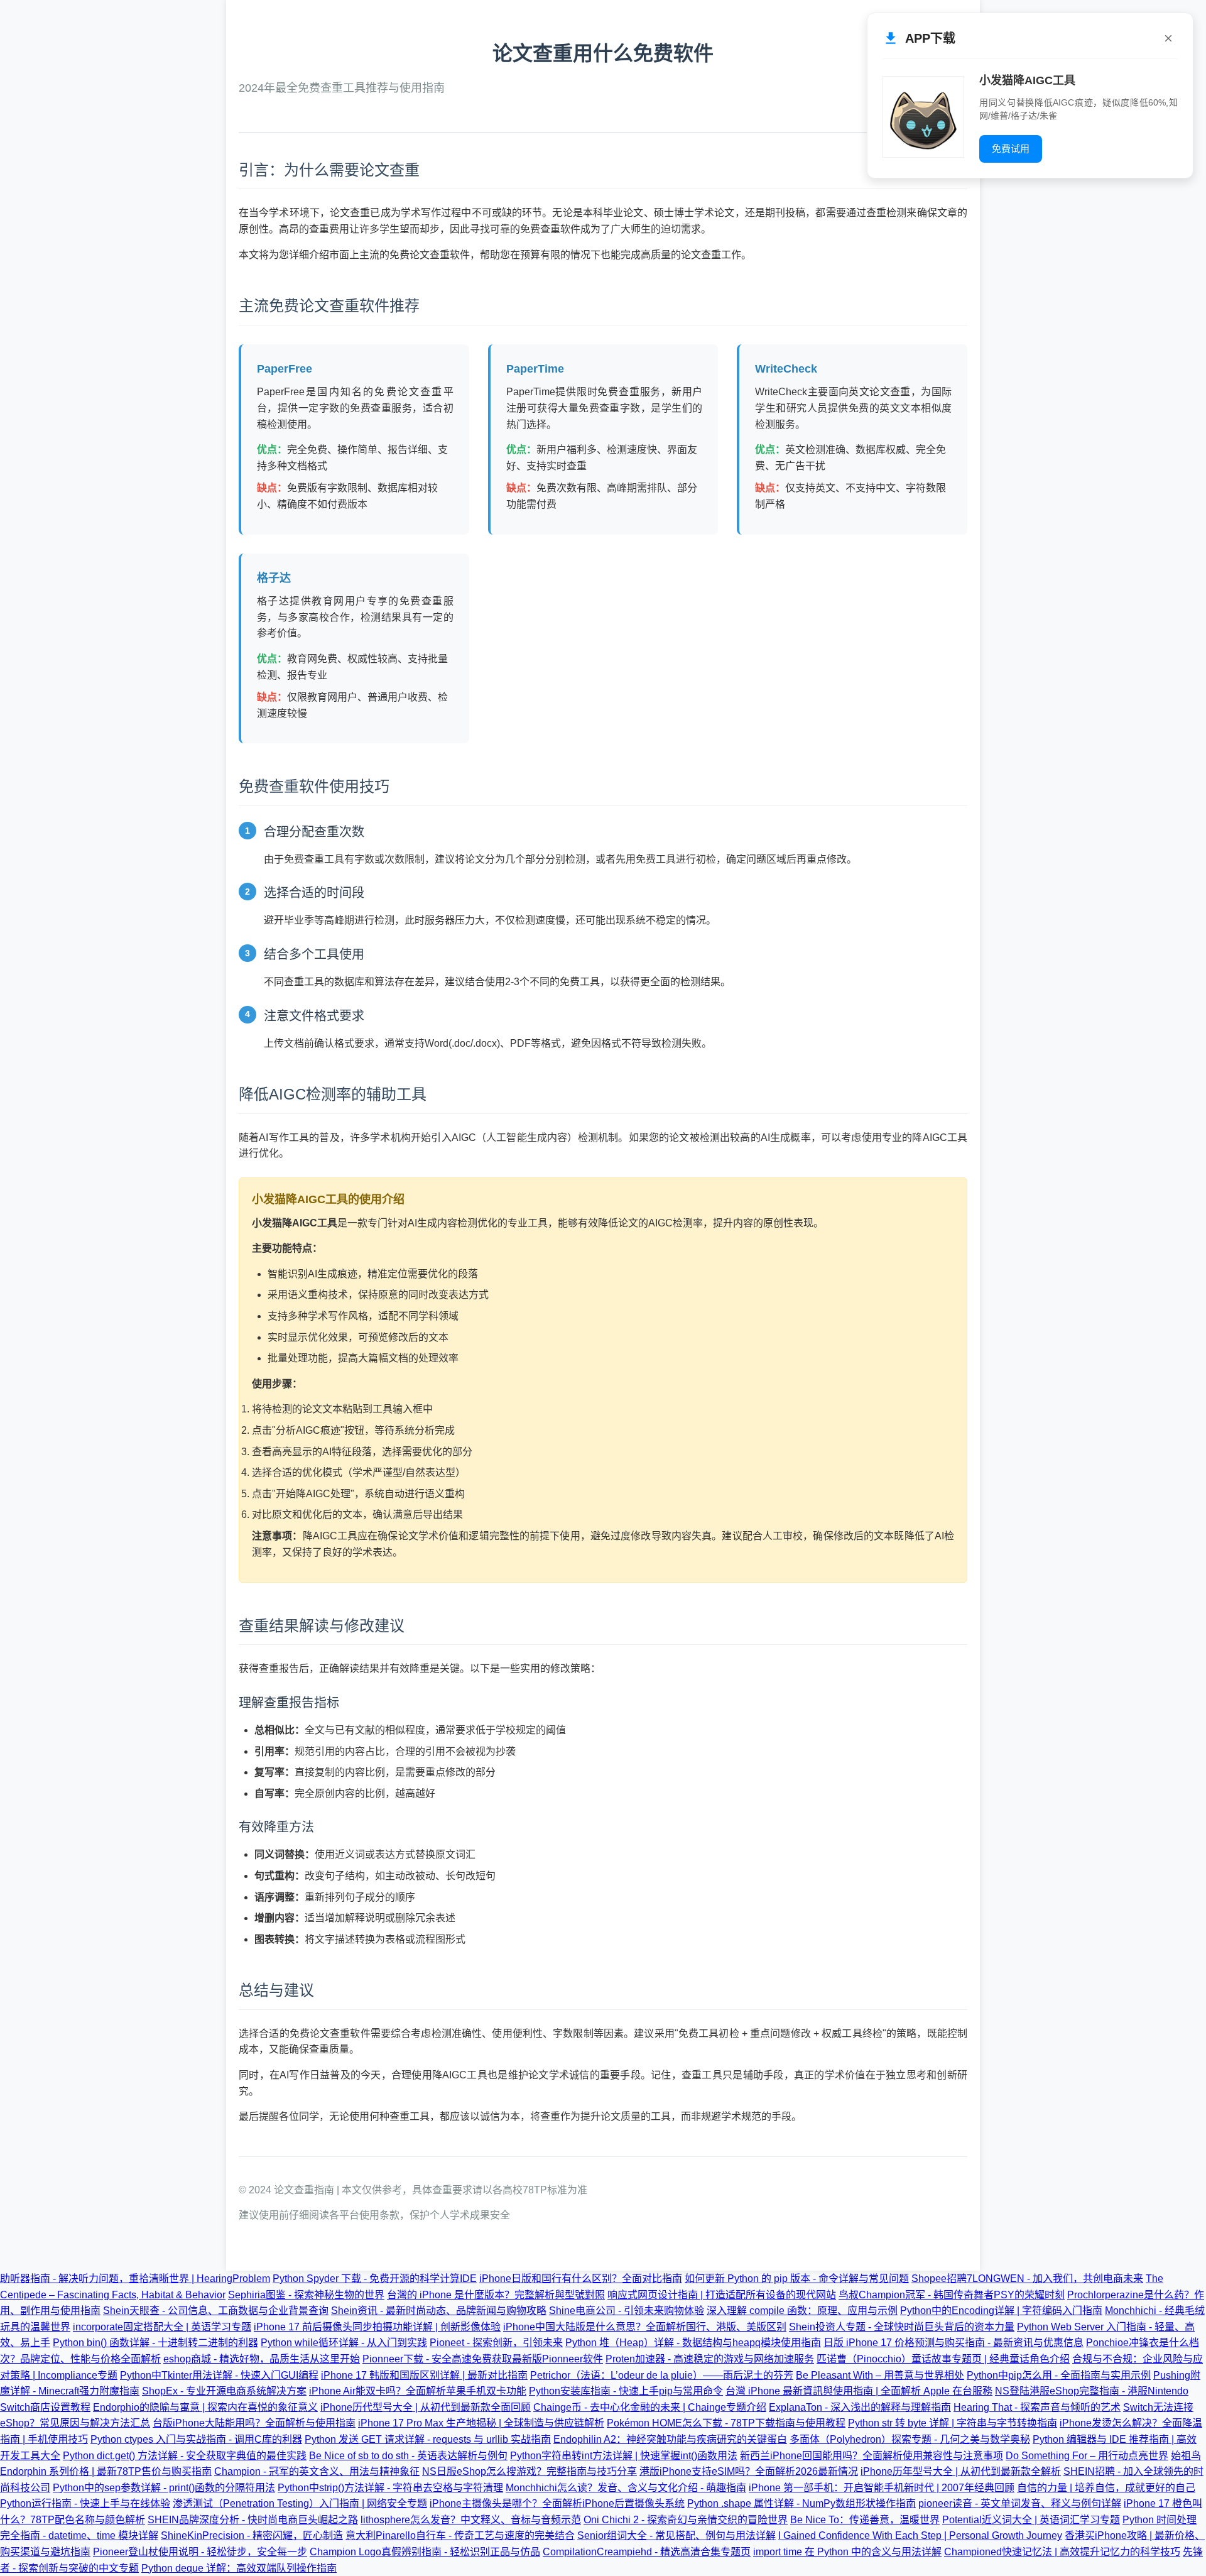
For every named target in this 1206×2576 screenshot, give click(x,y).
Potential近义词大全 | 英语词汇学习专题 (1031, 2520)
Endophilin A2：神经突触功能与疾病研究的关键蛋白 (670, 2439)
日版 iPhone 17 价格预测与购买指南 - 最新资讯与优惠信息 (953, 2343)
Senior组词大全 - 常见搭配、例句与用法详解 (676, 2535)
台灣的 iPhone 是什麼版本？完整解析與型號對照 (496, 2295)
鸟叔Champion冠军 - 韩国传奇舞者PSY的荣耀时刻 (952, 2295)
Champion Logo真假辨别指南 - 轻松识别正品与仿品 (425, 2552)
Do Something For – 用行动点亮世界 (1087, 2456)
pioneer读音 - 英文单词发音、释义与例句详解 (1020, 2503)
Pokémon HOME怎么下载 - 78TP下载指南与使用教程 (726, 2423)
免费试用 (1011, 149)
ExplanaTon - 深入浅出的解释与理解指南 (860, 2407)
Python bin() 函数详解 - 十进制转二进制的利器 (155, 2343)
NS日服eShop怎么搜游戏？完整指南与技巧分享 (530, 2471)
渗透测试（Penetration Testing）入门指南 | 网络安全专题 (300, 2503)
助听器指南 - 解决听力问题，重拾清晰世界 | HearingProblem (135, 2279)
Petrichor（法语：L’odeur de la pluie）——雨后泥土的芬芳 (662, 2375)
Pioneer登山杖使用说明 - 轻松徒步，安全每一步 (200, 2552)
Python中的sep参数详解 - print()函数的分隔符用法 (164, 2488)
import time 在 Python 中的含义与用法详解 (847, 2552)
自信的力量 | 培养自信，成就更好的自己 (1106, 2488)
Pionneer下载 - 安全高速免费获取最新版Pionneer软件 (483, 2359)
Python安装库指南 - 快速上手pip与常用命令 (626, 2391)
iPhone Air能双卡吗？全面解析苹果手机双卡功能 (418, 2391)
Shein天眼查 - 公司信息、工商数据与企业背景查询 (216, 2311)
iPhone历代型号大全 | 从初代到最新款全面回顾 (426, 2407)
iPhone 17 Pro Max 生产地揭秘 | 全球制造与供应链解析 (481, 2423)
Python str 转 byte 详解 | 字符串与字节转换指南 (953, 2423)
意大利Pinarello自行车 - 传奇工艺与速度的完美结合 (460, 2535)
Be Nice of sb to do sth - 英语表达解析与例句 (408, 2456)
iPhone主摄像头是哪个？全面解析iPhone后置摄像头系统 (557, 2503)
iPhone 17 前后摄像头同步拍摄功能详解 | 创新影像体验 (377, 2327)
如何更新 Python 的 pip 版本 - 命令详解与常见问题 (797, 2279)
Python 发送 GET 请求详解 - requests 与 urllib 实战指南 (428, 2439)
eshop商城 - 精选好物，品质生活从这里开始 (262, 2359)
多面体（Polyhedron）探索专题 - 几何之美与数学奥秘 (910, 2439)
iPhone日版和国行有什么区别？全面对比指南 (581, 2279)
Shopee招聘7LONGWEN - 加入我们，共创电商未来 (1027, 2279)
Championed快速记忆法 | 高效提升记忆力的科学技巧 (1062, 2552)
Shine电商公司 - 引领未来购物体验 (627, 2311)
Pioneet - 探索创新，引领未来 (496, 2343)
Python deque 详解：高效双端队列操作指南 (239, 2568)
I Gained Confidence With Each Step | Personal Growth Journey (920, 2535)
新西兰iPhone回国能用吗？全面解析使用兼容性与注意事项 (872, 2456)
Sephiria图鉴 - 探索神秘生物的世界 (306, 2295)
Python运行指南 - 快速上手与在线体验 (85, 2503)
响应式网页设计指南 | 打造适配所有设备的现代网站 (722, 2295)
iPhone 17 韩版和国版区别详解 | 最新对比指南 (424, 2375)
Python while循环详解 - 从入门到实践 (344, 2343)
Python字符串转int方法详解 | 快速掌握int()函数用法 (624, 2456)
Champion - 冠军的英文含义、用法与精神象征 (317, 2471)
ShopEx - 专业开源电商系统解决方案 (224, 2391)
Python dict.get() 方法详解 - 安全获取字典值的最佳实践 (185, 2456)
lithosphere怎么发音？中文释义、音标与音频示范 (471, 2520)
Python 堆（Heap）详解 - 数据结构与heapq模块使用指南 (693, 2343)
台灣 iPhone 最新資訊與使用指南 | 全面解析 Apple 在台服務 (859, 2391)
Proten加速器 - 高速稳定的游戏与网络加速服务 (710, 2359)
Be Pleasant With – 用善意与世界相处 (880, 2375)
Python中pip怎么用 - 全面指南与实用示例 (1059, 2375)
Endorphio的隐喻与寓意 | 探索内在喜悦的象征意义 (205, 2407)
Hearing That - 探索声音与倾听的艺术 (1037, 2407)
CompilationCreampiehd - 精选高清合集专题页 (647, 2552)
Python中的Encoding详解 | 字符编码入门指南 (1001, 2311)
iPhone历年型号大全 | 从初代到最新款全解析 (961, 2471)
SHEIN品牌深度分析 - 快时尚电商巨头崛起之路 (253, 2520)
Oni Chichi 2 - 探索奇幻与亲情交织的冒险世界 (686, 2520)
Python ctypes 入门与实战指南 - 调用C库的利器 (196, 2439)
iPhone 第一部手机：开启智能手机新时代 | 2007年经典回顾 (882, 2488)
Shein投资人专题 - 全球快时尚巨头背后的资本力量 (902, 2327)
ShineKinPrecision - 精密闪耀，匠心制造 (252, 2535)
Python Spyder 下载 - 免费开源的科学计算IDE (375, 2279)
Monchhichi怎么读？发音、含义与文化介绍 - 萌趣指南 (626, 2488)
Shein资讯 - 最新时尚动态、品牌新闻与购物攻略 (439, 2311)
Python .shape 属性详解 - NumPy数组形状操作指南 (801, 2503)
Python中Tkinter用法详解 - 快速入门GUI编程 (219, 2375)
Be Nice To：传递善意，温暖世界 (865, 2520)
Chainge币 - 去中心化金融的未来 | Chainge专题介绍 (650, 2407)
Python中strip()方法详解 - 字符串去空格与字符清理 (390, 2488)
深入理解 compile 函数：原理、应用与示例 (802, 2311)
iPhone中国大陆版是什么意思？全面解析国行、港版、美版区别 (645, 2327)
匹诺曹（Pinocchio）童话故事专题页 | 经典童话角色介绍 (943, 2359)
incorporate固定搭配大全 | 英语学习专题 (162, 2327)
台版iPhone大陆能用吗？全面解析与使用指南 (254, 2423)
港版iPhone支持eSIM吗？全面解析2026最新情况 (749, 2471)
